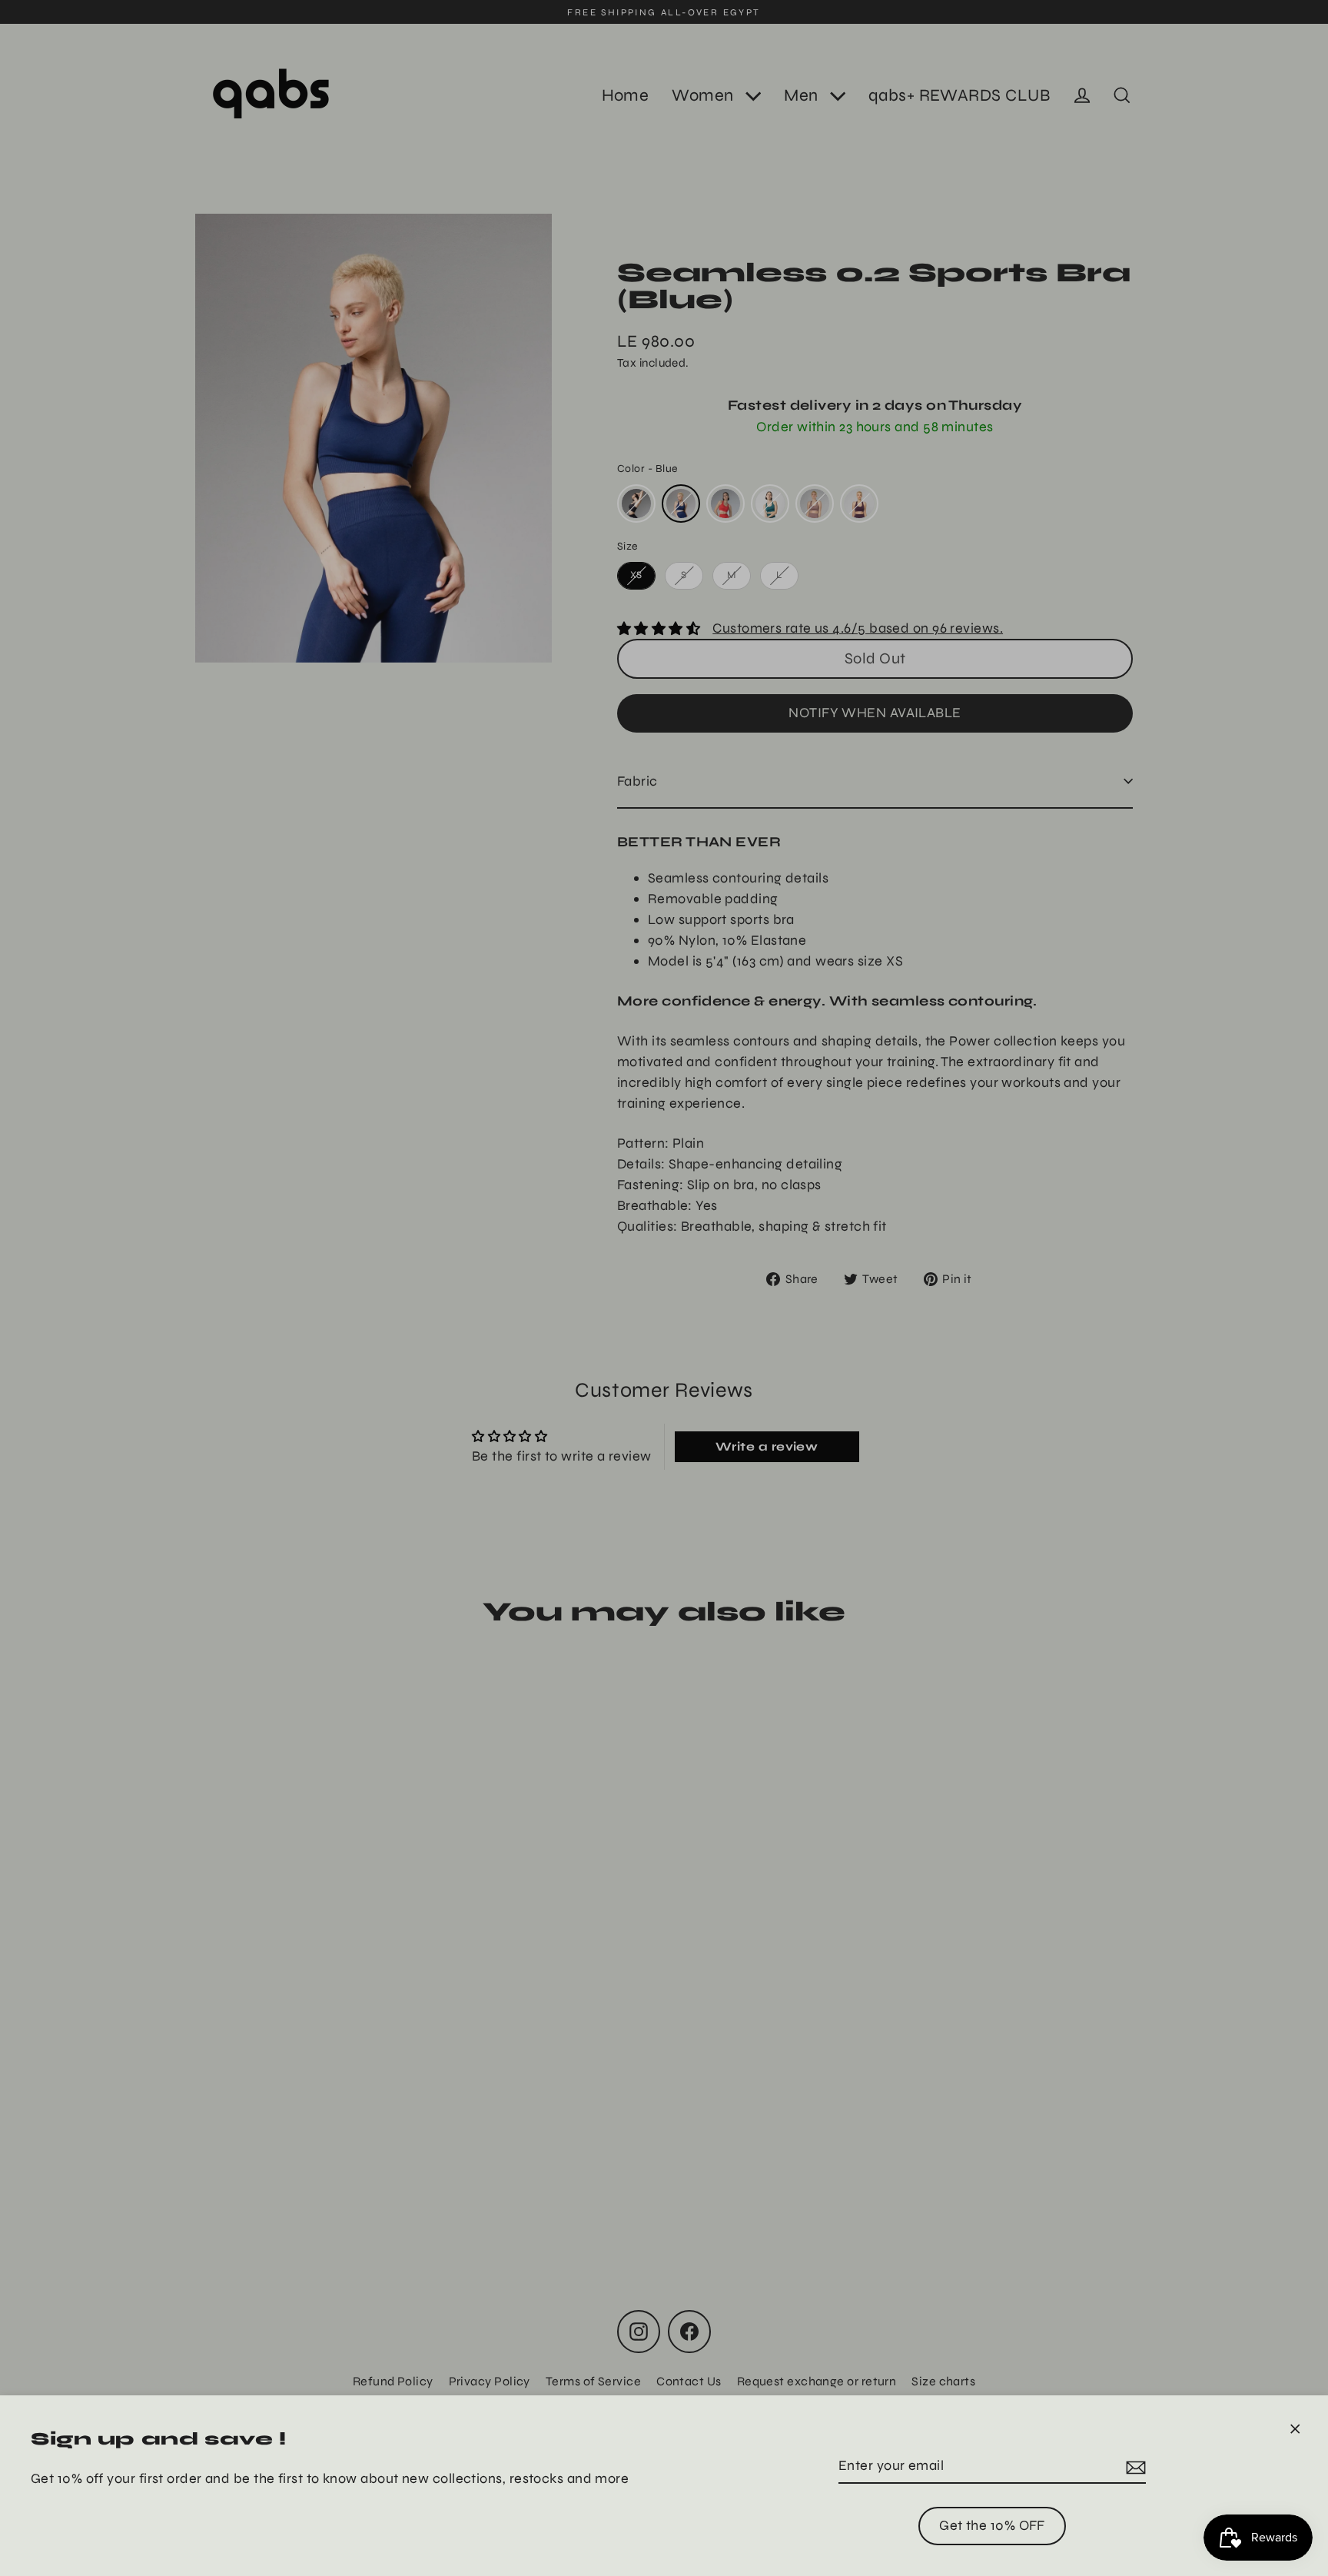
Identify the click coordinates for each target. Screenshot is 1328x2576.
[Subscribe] (1134, 2466)
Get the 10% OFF (992, 2525)
